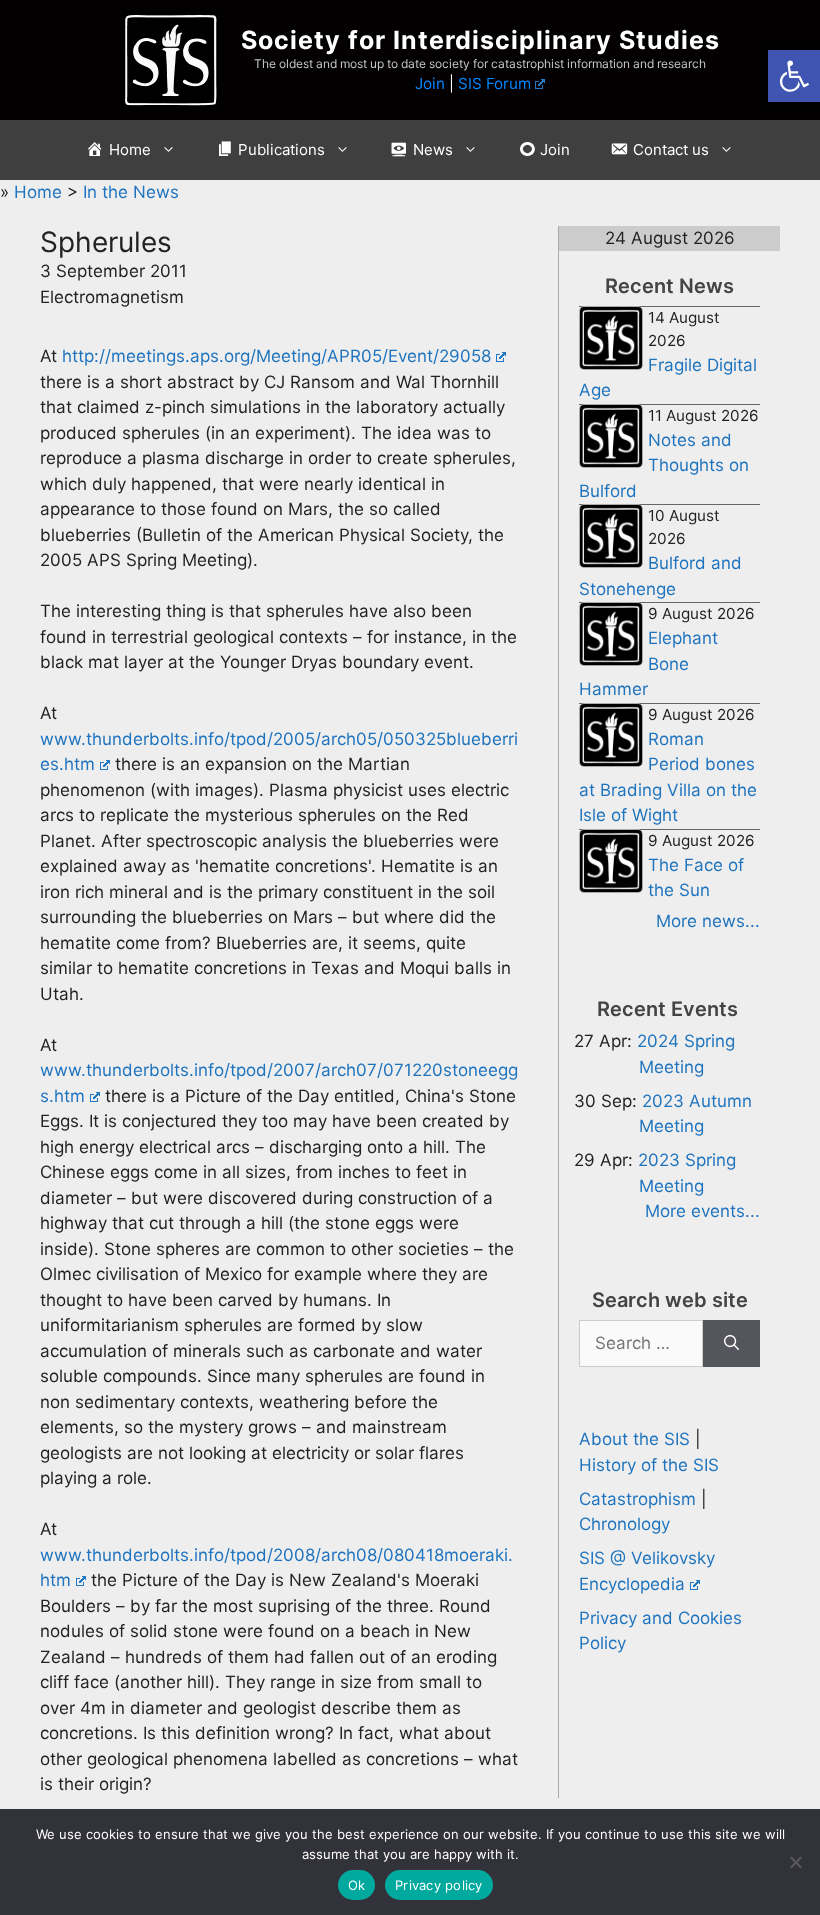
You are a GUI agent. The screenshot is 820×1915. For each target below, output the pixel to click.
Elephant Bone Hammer (648, 663)
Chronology (624, 1524)
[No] (795, 1862)
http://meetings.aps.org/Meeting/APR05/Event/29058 (276, 356)
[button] (794, 76)
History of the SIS (649, 1465)
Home (40, 192)
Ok (357, 1885)
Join (430, 83)
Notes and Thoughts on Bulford (664, 465)
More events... (702, 1211)
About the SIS (634, 1439)
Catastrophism (637, 1499)
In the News (131, 192)
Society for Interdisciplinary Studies (480, 40)
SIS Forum (494, 83)
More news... (708, 921)
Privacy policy (439, 1885)
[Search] (731, 1344)
